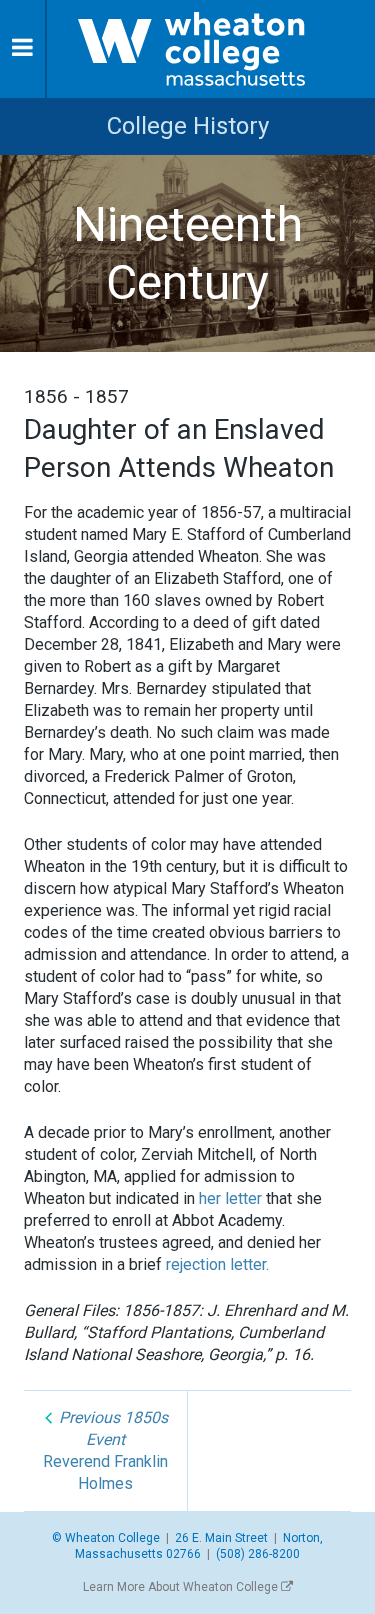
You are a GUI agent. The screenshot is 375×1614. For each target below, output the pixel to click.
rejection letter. (217, 1264)
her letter (230, 1198)
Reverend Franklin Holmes (105, 1450)
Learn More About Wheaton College (182, 1587)
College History (188, 126)
